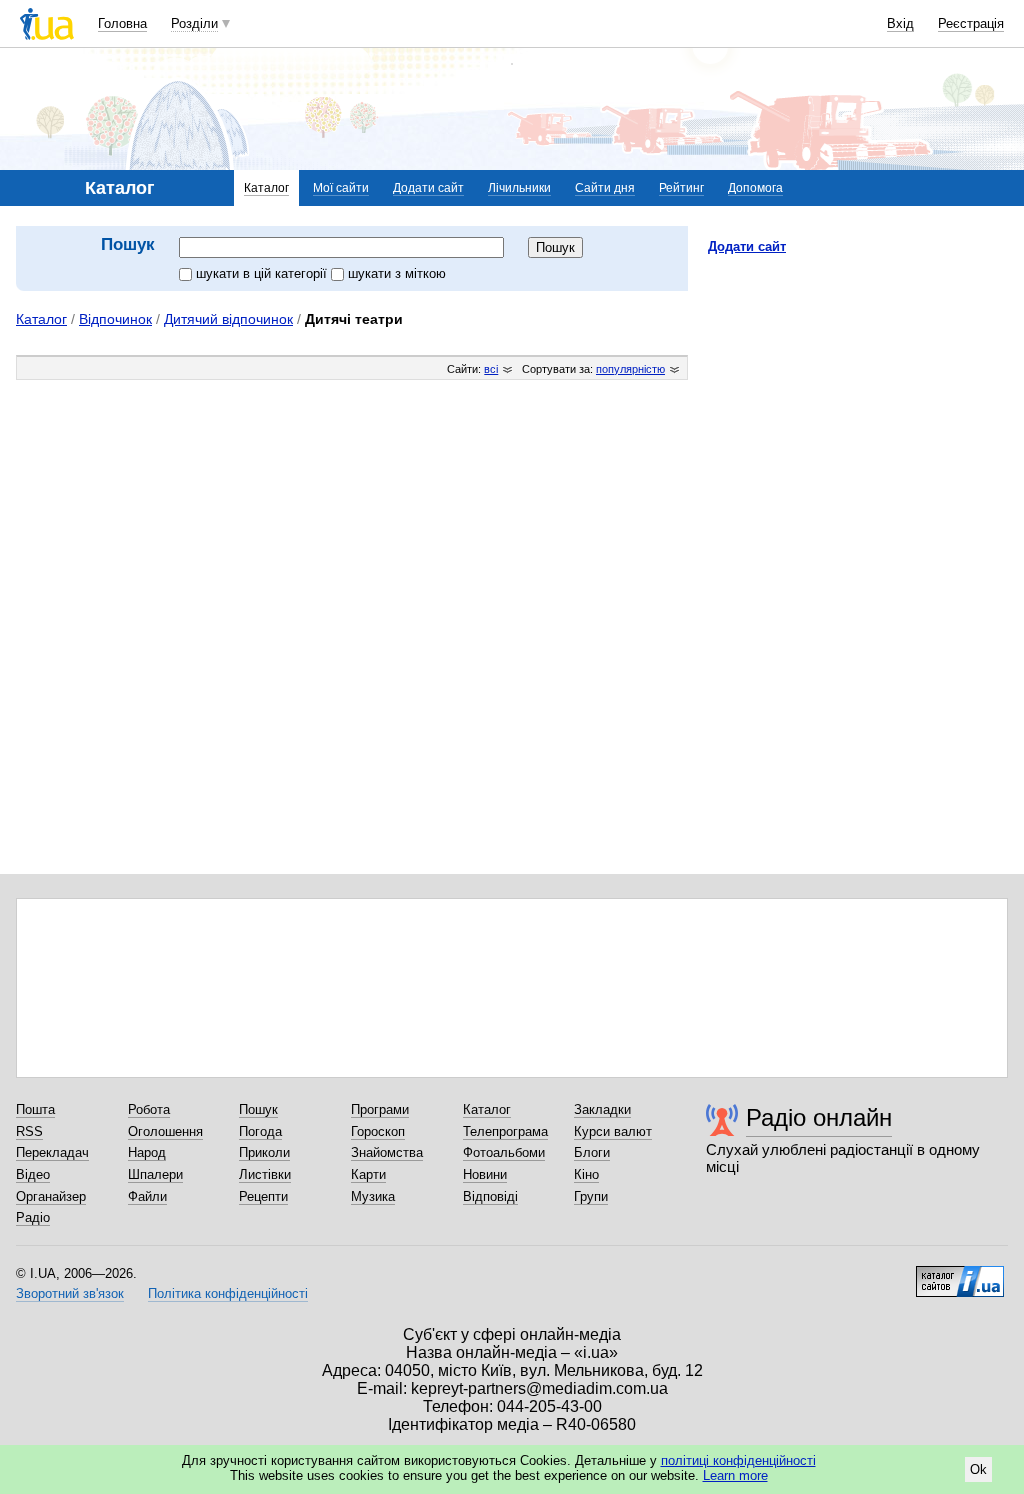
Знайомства (387, 1152)
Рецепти (263, 1196)
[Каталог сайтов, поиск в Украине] (960, 1274)
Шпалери (155, 1174)
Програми (380, 1109)
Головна (122, 23)
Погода (260, 1131)
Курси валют (613, 1131)
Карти (368, 1174)
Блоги (592, 1152)
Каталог (266, 188)
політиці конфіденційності (738, 1460)
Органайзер (51, 1196)
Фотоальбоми (504, 1152)
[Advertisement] (858, 393)
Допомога (755, 188)
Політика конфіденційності (228, 1293)
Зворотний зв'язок (70, 1293)
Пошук (258, 1109)
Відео (33, 1174)
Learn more (735, 1475)
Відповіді (490, 1196)
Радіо (33, 1217)
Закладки (602, 1109)
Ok (978, 1469)
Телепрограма (505, 1131)
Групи (591, 1196)
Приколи (264, 1152)
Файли (147, 1196)
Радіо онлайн (819, 1117)
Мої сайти (341, 188)
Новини (485, 1174)
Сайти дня (605, 188)
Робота (149, 1109)
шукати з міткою (397, 273)
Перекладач (52, 1152)
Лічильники (519, 188)
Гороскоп (378, 1131)
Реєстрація (971, 23)
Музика (373, 1196)
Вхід (900, 23)
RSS (29, 1131)
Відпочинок (115, 319)
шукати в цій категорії (263, 273)
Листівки (265, 1174)
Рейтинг (681, 188)
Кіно (586, 1174)
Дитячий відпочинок (228, 319)
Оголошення (165, 1131)
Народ (147, 1152)
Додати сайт (428, 188)
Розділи (194, 23)
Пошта (35, 1109)
